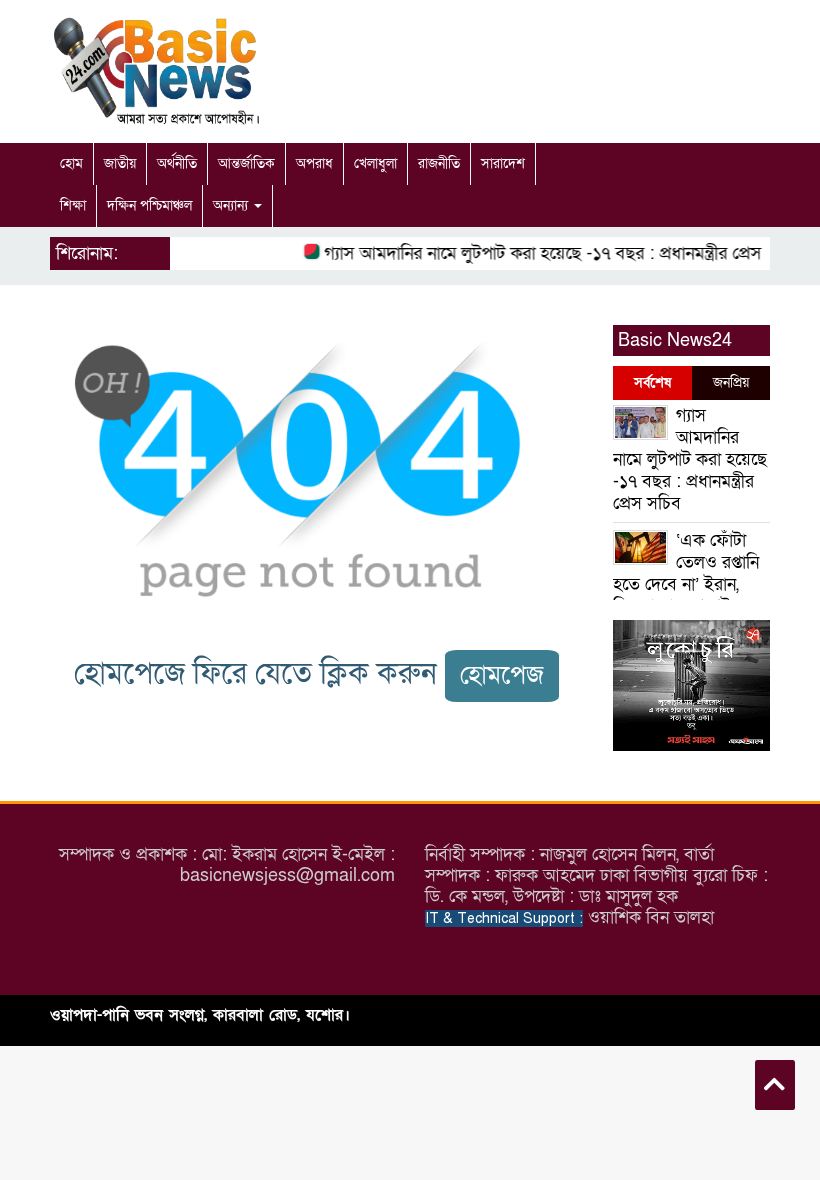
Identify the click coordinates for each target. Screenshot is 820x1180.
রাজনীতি (439, 163)
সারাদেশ (503, 163)
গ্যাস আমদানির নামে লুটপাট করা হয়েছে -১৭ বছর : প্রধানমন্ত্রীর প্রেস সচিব (555, 253)
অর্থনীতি (177, 163)
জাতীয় (120, 163)
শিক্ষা (73, 205)
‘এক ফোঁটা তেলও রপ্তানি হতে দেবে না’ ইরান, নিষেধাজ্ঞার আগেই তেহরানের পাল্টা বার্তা (686, 584)
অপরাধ (314, 163)
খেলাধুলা (375, 163)
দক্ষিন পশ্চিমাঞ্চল (149, 205)
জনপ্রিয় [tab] (731, 382)
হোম (71, 163)
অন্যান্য (232, 205)
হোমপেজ (502, 675)
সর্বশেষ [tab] (652, 382)
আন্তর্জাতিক (246, 163)
